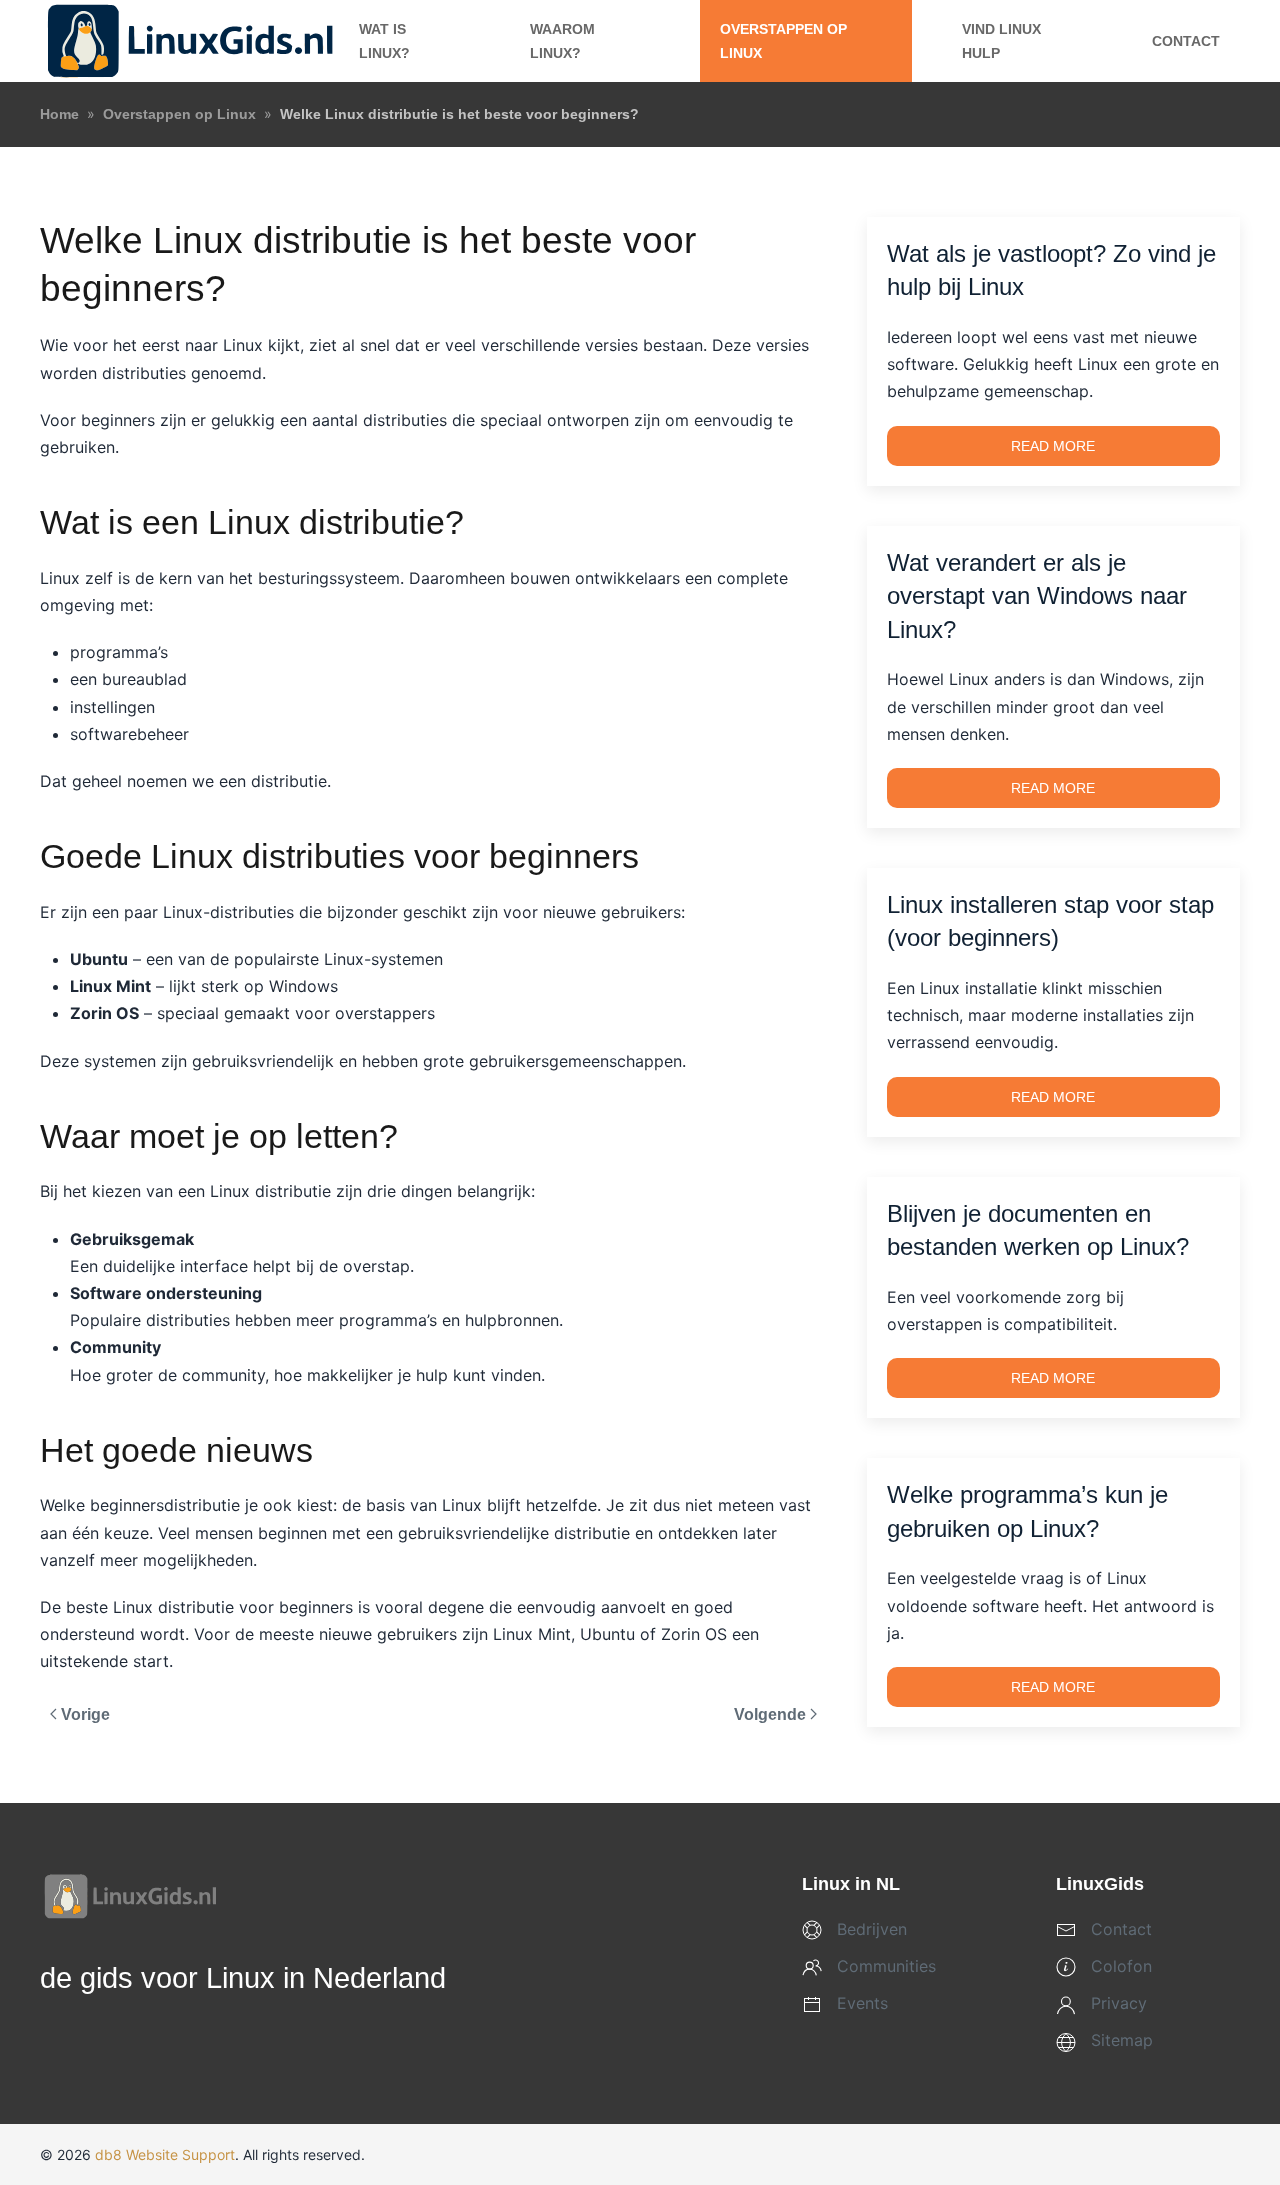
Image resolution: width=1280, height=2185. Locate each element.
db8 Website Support (165, 2154)
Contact (1186, 41)
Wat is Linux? (384, 41)
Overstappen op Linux (783, 41)
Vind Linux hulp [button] (1001, 41)
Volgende (770, 1714)
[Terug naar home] (189, 41)
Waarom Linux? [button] (562, 41)
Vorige (85, 1714)
